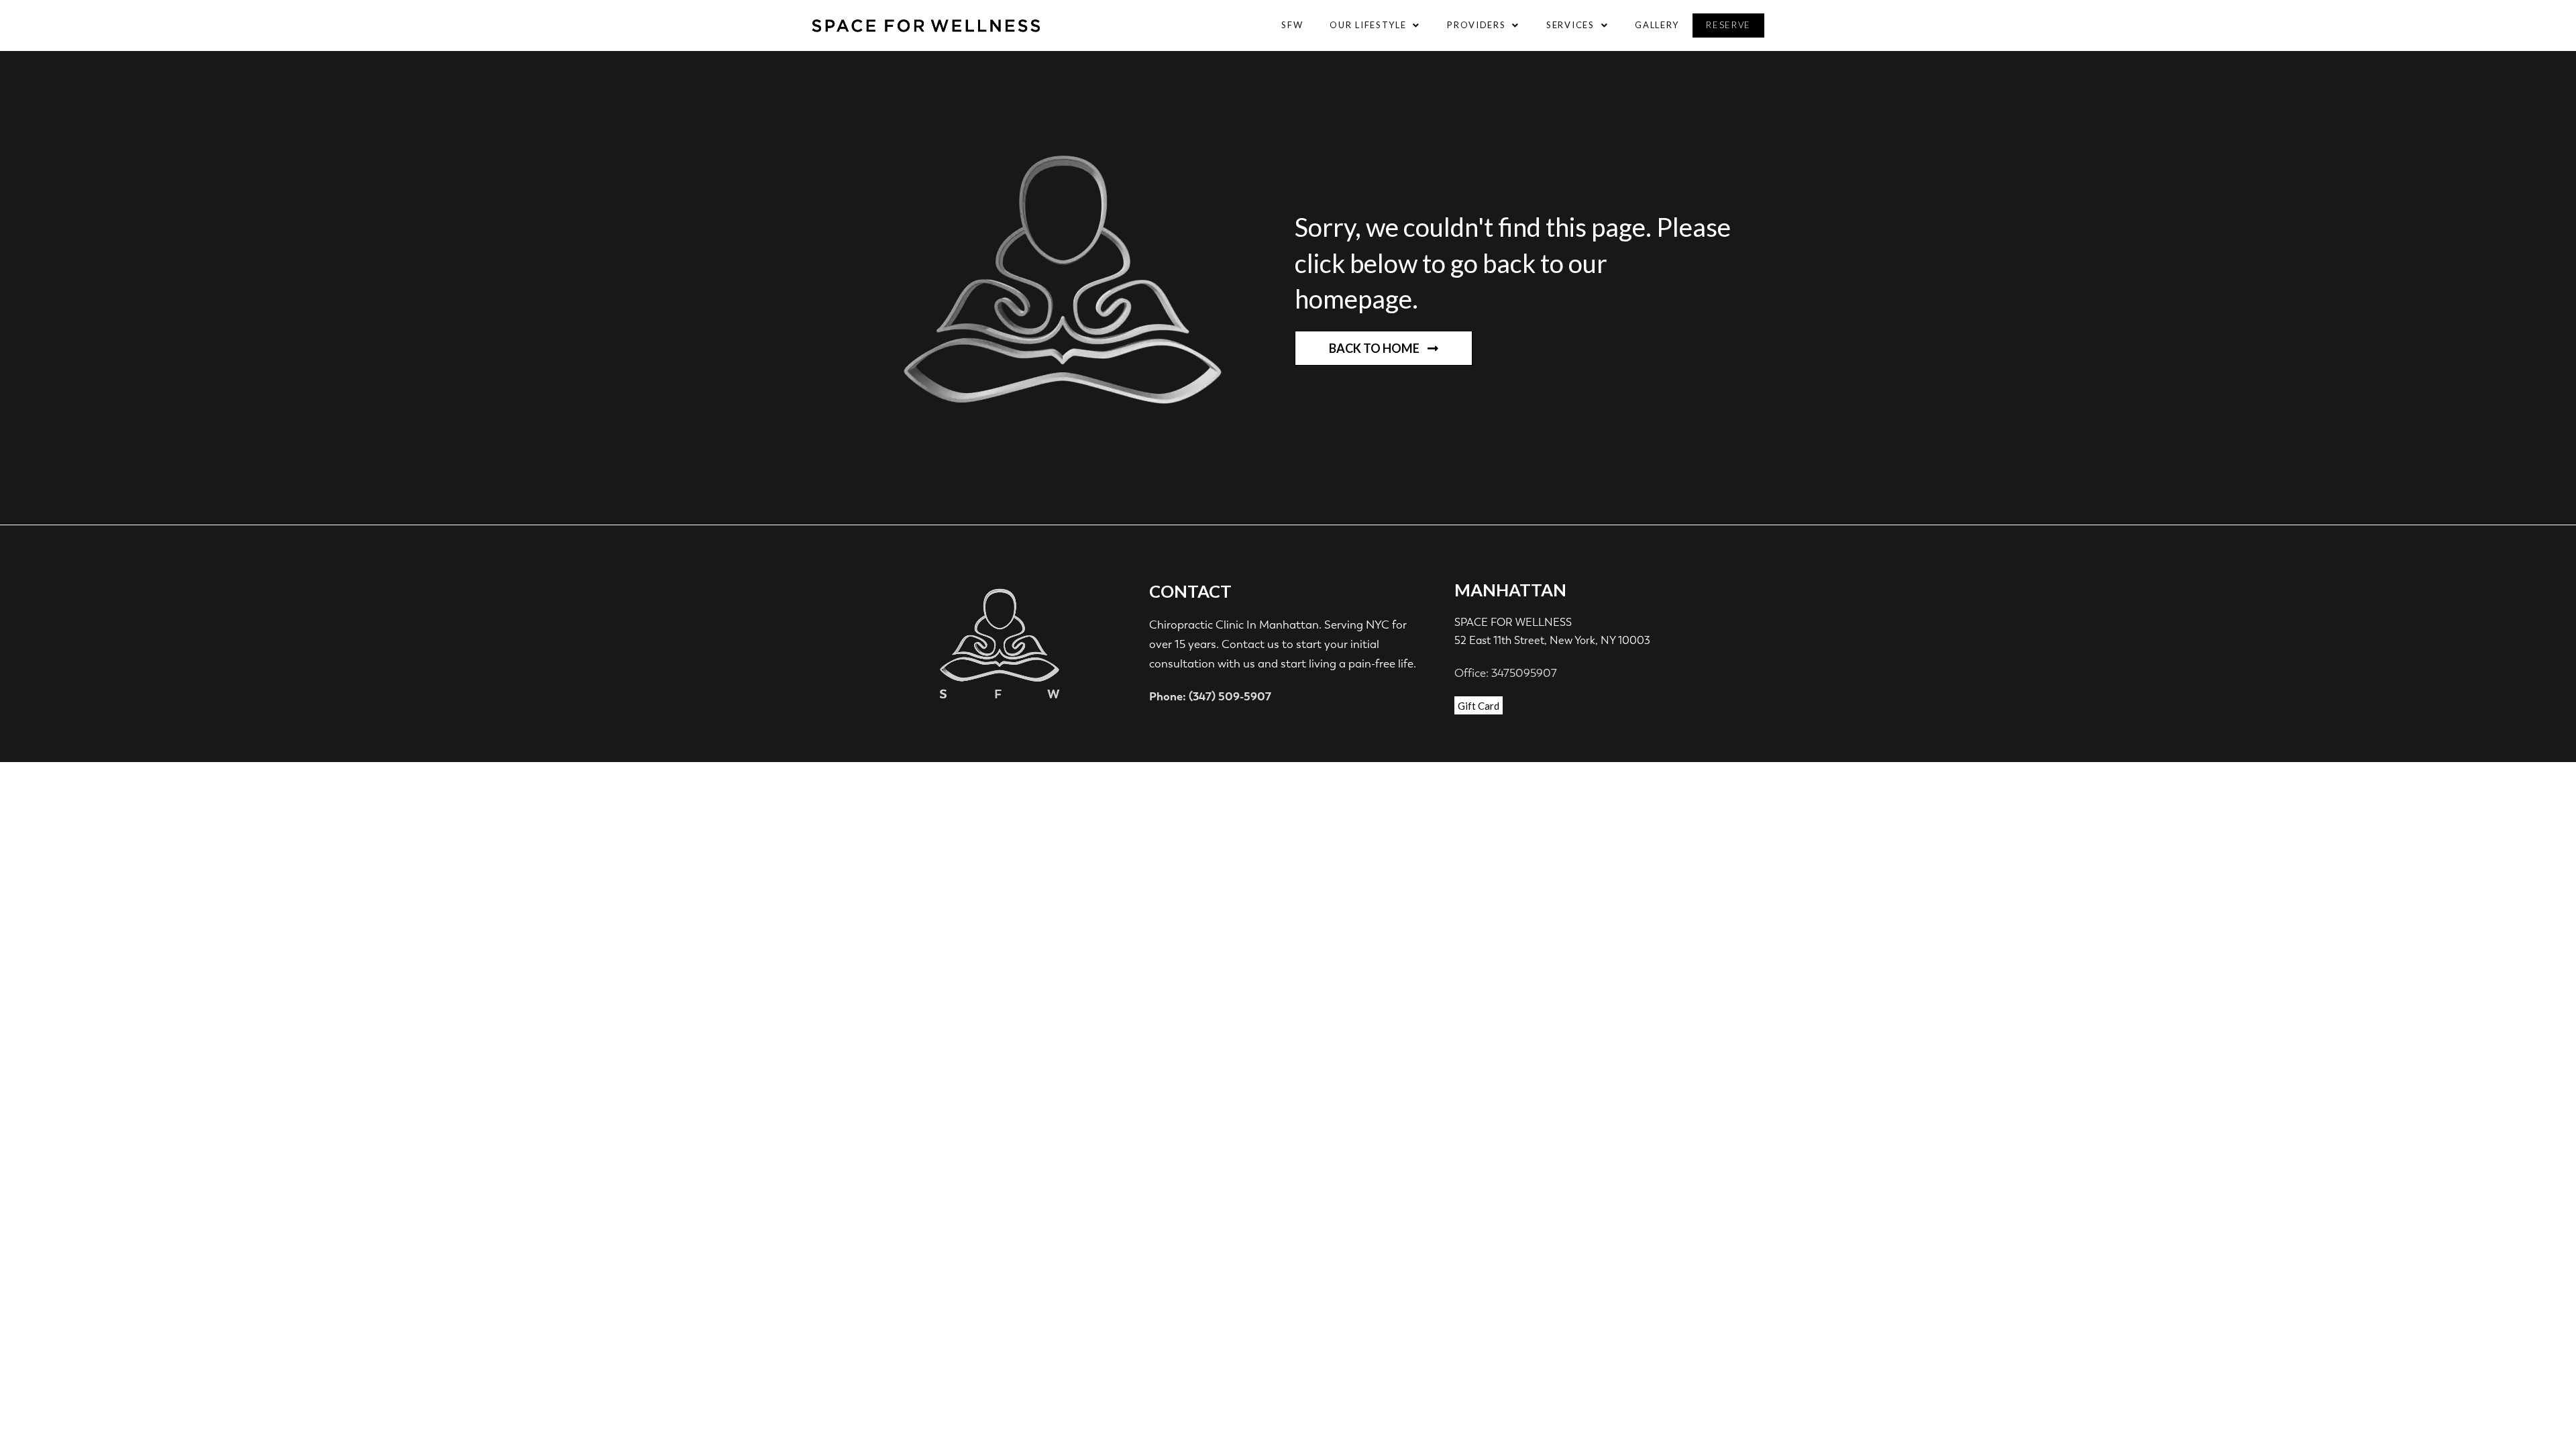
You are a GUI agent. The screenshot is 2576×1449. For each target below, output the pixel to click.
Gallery (1657, 25)
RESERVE (1728, 25)
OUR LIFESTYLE (1368, 25)
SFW (1292, 25)
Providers (1476, 25)
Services (1570, 25)
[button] (1375, 25)
